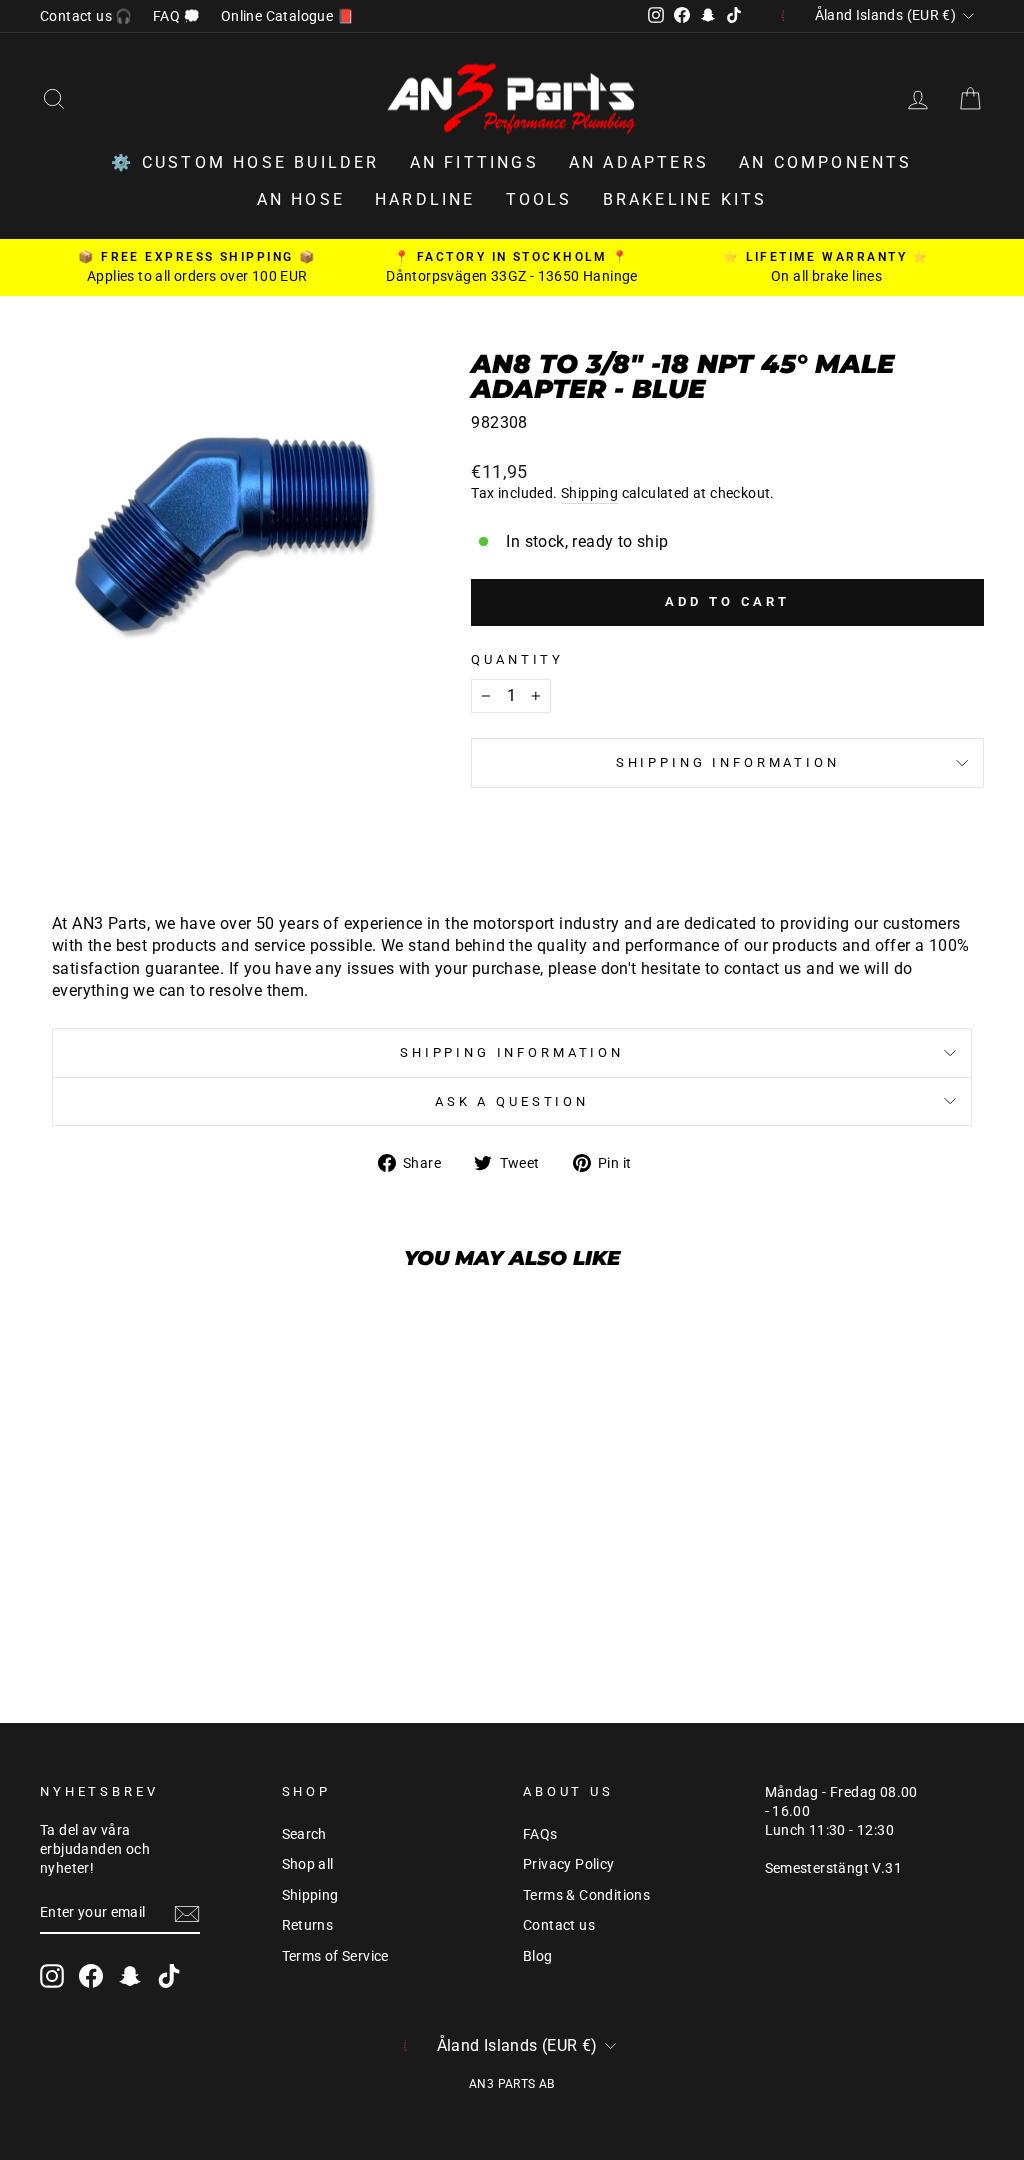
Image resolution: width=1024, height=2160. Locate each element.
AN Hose (301, 199)
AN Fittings (474, 162)
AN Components (826, 162)
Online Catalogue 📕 (287, 16)
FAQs (540, 1834)
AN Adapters (639, 162)
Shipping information (728, 762)
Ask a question (512, 1101)
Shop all (308, 1864)
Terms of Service (335, 1956)
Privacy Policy (569, 1864)
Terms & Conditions (586, 1895)
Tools (539, 199)
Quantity (517, 659)
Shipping (589, 493)
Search (304, 1834)
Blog (538, 1956)
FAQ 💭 (177, 16)
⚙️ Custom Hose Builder (245, 162)
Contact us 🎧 (86, 16)
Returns (308, 1925)
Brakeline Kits (685, 199)
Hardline (425, 199)
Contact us (559, 1925)
